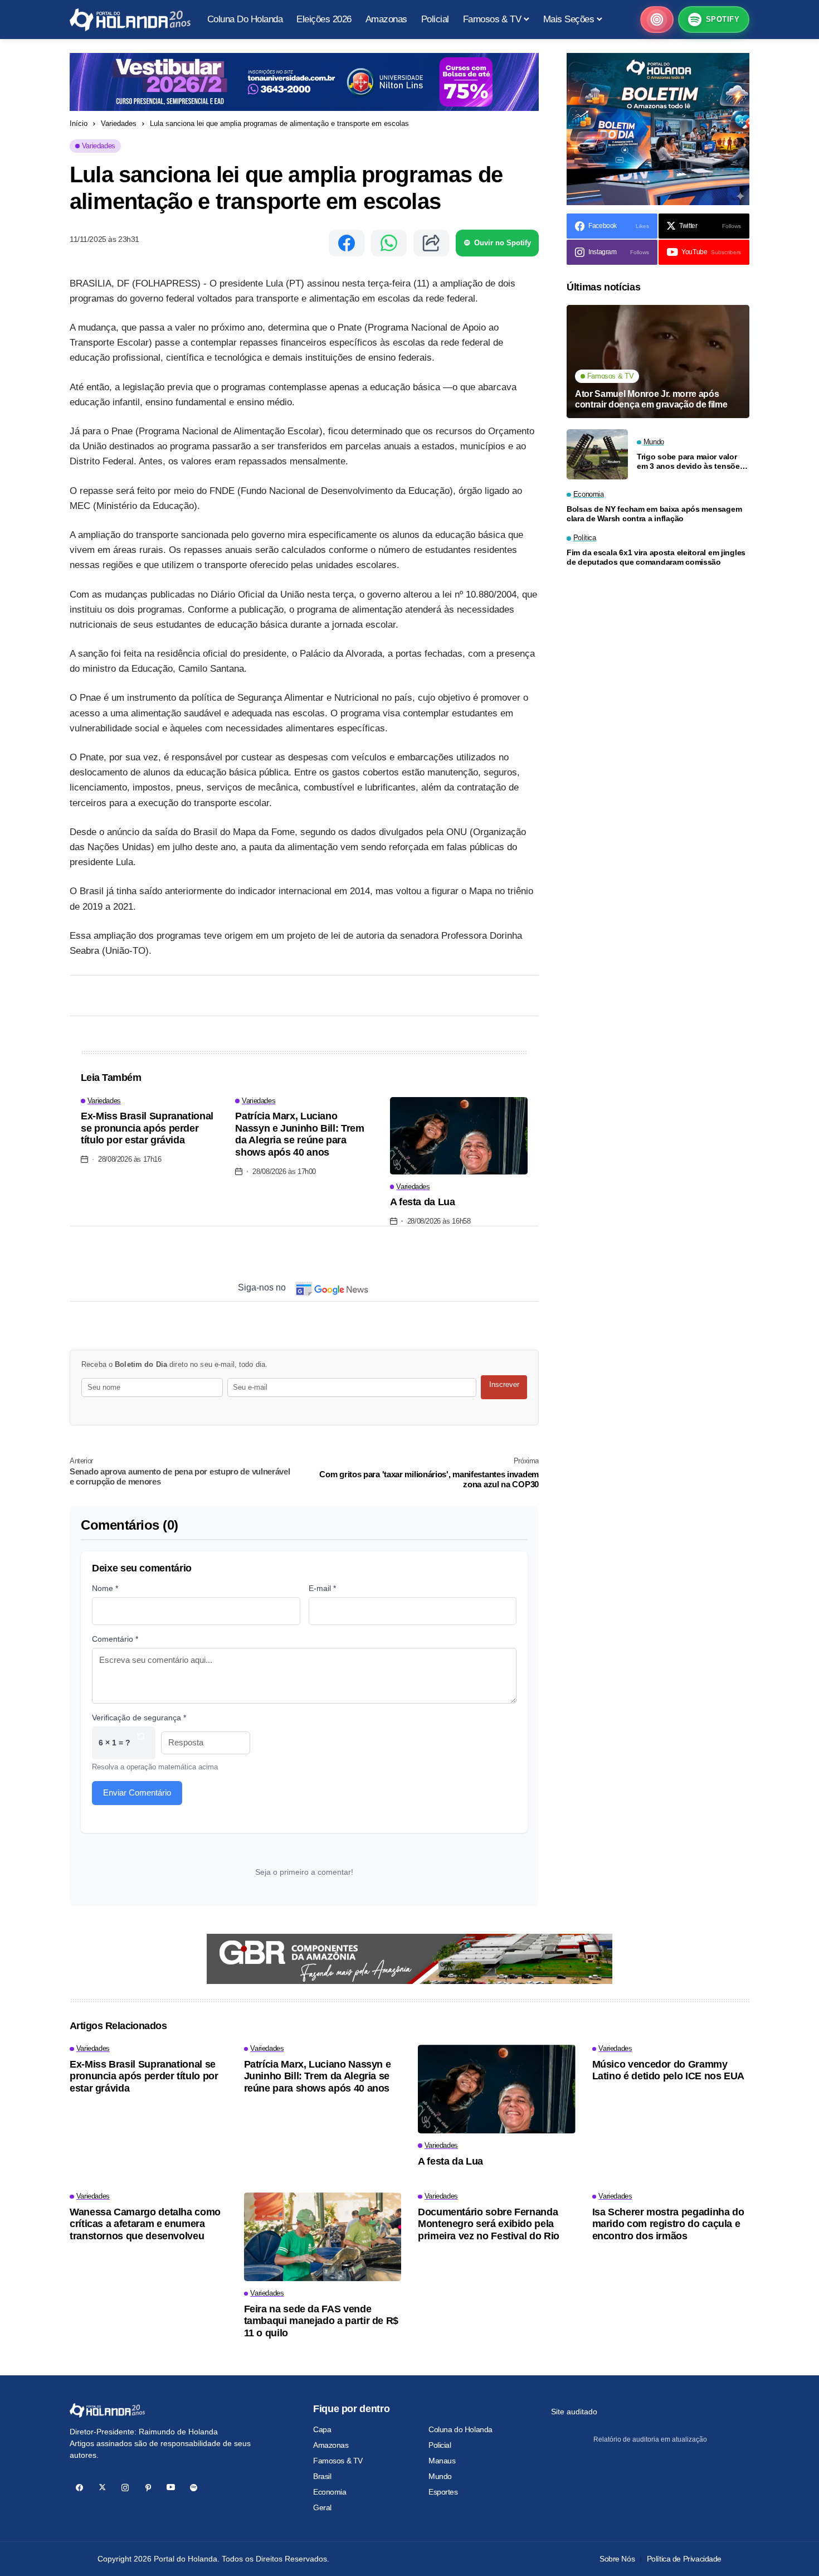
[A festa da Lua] (459, 1136)
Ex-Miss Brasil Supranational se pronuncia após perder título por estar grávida (147, 1128)
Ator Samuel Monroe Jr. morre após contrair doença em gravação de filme (651, 399)
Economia (330, 2492)
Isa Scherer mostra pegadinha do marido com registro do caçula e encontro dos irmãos (668, 2224)
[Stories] (657, 20)
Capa (322, 2429)
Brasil (322, 2476)
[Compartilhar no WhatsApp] (389, 243)
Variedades (119, 123)
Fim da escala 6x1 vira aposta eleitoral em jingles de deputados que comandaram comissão (656, 557)
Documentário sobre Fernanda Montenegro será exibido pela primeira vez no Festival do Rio (489, 2224)
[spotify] (194, 2488)
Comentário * (115, 1639)
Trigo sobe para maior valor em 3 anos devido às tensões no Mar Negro (690, 461)
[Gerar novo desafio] (141, 1743)
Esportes (443, 2492)
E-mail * (322, 1588)
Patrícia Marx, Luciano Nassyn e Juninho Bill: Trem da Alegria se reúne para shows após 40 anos (299, 1134)
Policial (440, 2445)
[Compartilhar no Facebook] (347, 243)
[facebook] (79, 2488)
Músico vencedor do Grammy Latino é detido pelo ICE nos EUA (668, 2070)
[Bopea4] (130, 20)
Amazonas (331, 2445)
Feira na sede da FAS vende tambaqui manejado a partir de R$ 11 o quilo (321, 2321)
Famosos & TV (338, 2461)
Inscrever (504, 1384)
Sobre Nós (617, 2559)
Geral (322, 2507)
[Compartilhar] (431, 243)
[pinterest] (148, 2488)
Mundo (440, 2476)
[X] (102, 2488)
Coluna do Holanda (460, 2429)
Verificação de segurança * (139, 1718)
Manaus (442, 2461)
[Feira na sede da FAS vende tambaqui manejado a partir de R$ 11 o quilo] (323, 2237)
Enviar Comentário (137, 1792)
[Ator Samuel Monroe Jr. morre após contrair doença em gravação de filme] (658, 362)
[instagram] (125, 2488)
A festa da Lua (423, 1202)
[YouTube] (171, 2488)
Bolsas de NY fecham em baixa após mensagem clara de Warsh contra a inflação (654, 514)
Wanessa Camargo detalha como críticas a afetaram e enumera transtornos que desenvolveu (145, 2224)
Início (79, 123)
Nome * (105, 1588)
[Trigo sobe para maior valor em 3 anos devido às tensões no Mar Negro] (597, 454)
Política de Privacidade (684, 2559)
